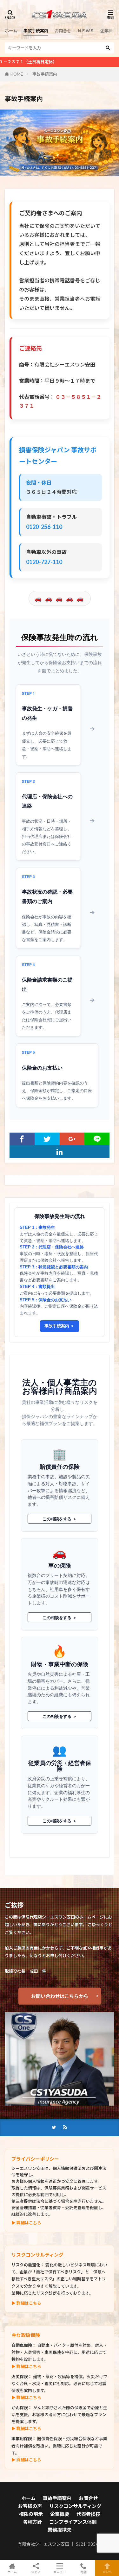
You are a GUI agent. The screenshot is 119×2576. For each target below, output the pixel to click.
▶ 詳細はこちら (26, 2223)
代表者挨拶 (88, 2514)
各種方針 (32, 2522)
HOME (17, 74)
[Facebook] (22, 1139)
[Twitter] (47, 1139)
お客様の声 (30, 2506)
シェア (36, 2572)
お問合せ (63, 31)
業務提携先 (60, 2530)
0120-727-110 (44, 562)
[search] (108, 48)
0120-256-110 (44, 527)
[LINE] (97, 1139)
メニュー (60, 2572)
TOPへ (107, 2572)
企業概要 (109, 31)
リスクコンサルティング (75, 2506)
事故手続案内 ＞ (60, 1326)
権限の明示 (31, 2514)
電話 (83, 2572)
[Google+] (72, 1139)
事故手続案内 (36, 31)
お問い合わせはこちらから (60, 1996)
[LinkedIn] (60, 1152)
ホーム (11, 31)
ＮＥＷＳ (86, 31)
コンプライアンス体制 (73, 2522)
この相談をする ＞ (60, 1519)
